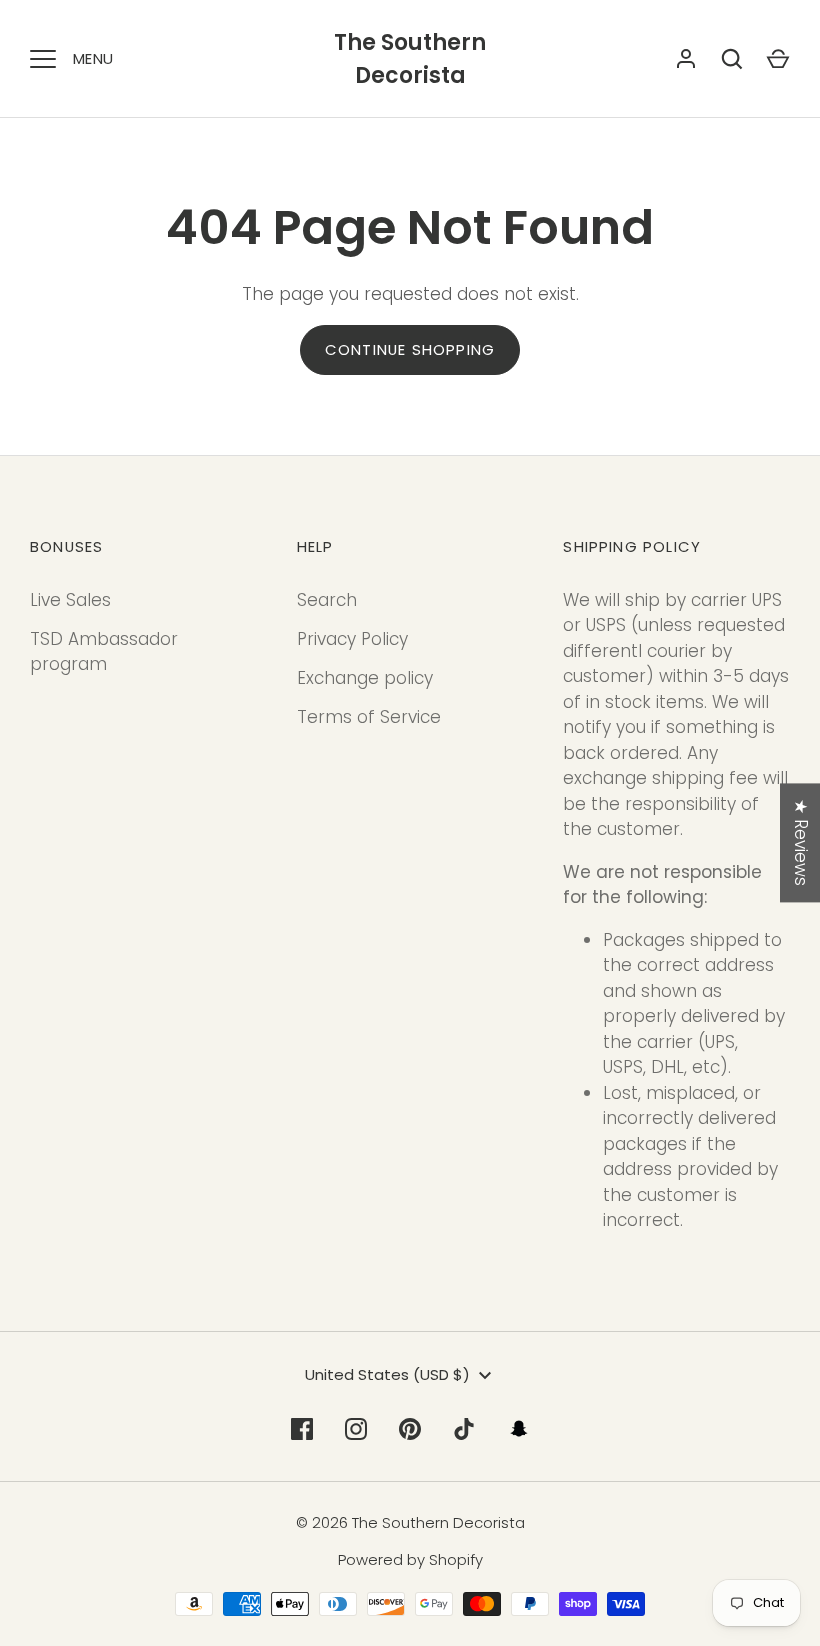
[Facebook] (302, 1429)
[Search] (732, 59)
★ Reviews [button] (801, 842)
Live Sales (70, 600)
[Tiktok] (464, 1429)
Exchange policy (365, 678)
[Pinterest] (410, 1429)
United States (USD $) (387, 1374)
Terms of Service (369, 717)
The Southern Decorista (410, 59)
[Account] (686, 59)
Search (327, 600)
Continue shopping (410, 349)
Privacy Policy (352, 639)
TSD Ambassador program (104, 652)
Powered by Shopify (410, 1559)
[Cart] (778, 59)
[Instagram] (356, 1429)
